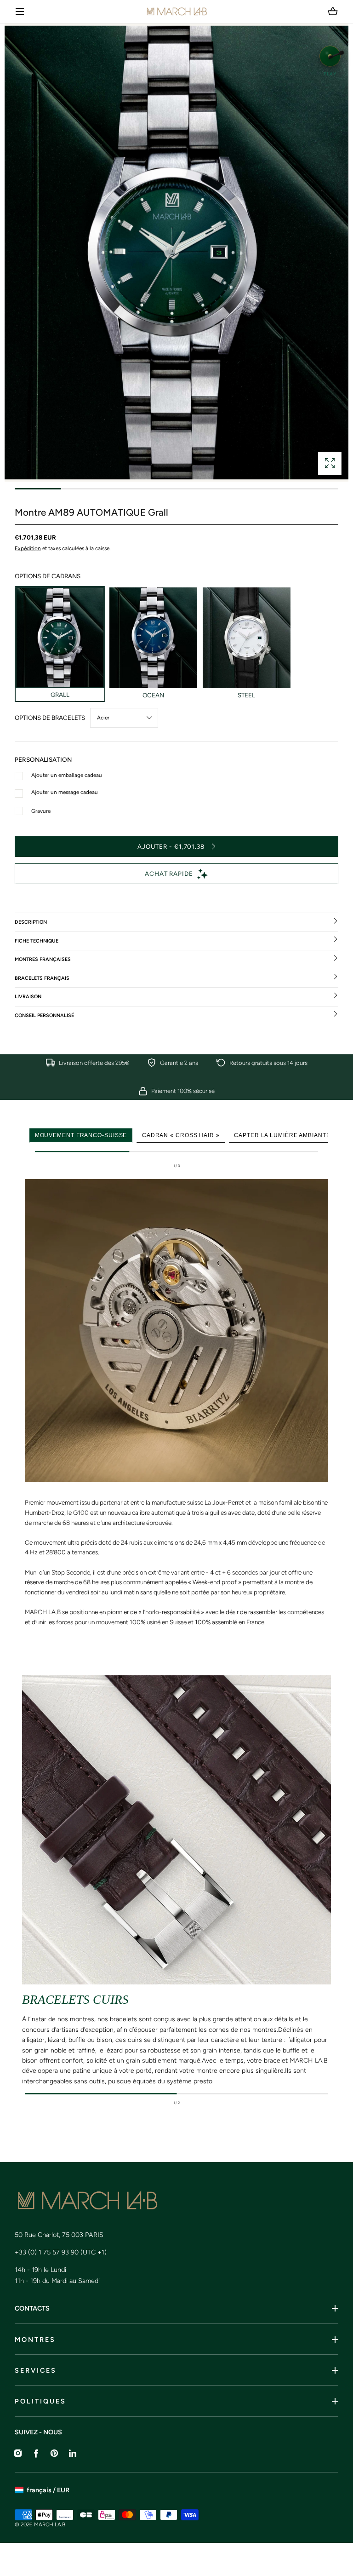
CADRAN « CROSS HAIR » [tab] (181, 1135)
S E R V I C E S (35, 2370)
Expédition (28, 548)
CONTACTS (32, 2308)
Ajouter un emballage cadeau (67, 775)
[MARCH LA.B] (177, 11)
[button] (20, 12)
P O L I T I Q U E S (40, 2401)
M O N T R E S (34, 2340)
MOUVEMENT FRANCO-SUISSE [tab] (81, 1135)
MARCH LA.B (50, 2524)
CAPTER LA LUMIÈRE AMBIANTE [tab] (282, 1135)
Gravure (41, 811)
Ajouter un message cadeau (65, 792)
